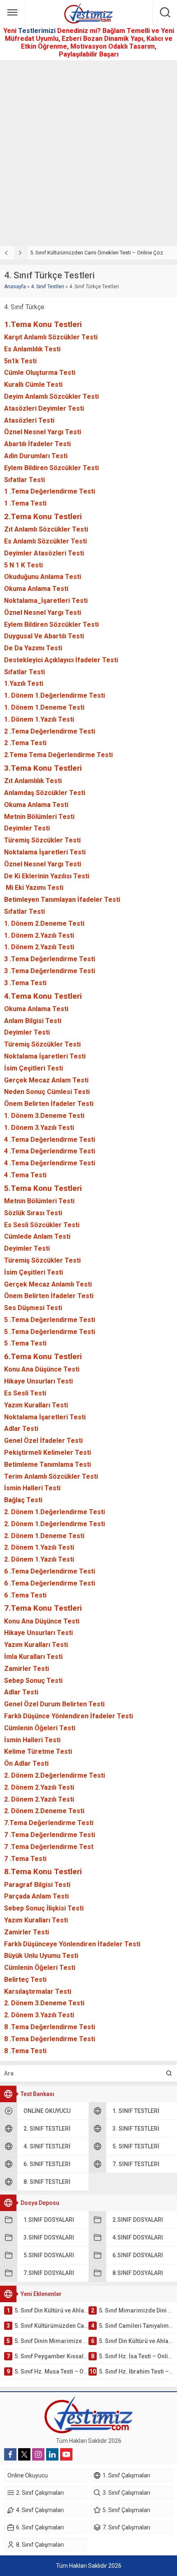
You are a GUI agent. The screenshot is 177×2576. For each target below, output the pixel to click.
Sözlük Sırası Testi (33, 1213)
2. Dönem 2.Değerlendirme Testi (55, 1775)
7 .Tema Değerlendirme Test (49, 1847)
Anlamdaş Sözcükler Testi (45, 793)
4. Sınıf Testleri (48, 287)
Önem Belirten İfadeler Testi (49, 1104)
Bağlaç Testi (23, 1500)
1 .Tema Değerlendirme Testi (50, 491)
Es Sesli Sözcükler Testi (42, 1225)
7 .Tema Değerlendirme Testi (50, 1835)
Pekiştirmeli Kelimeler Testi (48, 1453)
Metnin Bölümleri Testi (39, 817)
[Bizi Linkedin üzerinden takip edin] (52, 2454)
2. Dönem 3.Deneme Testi (44, 2003)
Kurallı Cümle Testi (33, 385)
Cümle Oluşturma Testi (40, 373)
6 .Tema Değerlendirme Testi (50, 1571)
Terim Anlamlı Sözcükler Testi (51, 1476)
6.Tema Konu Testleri (43, 1356)
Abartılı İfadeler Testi (37, 444)
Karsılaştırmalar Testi (38, 1991)
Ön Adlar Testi (26, 1763)
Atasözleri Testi (29, 420)
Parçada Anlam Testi (36, 1896)
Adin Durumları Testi (36, 456)
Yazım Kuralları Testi (36, 1405)
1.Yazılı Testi (24, 683)
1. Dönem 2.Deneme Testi (44, 923)
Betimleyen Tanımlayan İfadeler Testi (62, 900)
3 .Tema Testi (25, 983)
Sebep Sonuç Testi (33, 1681)
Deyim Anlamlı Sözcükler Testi (51, 396)
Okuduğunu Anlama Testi (43, 577)
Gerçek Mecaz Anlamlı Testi (48, 1284)
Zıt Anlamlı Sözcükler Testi (46, 529)
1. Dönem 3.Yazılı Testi (39, 1128)
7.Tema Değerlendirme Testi (49, 1823)
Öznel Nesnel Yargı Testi (43, 432)
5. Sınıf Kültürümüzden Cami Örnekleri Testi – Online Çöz (97, 253)
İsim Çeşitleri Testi (34, 1068)
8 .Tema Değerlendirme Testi (50, 2027)
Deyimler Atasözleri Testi (44, 553)
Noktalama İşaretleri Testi (45, 852)
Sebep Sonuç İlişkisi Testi (44, 1908)
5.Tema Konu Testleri (43, 1188)
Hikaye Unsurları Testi (38, 1381)
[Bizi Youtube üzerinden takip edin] (66, 2454)
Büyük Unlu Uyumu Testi (41, 1956)
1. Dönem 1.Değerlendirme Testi (55, 695)
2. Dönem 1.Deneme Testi (44, 1536)
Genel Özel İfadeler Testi (43, 1441)
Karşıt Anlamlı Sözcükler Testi (51, 337)
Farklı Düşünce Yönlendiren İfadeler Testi (69, 1716)
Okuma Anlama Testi (36, 589)
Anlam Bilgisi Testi (33, 1021)
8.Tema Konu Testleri (43, 1871)
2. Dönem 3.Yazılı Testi (39, 2015)
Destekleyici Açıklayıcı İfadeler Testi (61, 660)
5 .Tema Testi (25, 1343)
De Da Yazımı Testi (33, 648)
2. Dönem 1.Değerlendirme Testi (55, 1512)
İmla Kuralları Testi (33, 1657)
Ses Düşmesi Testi (33, 1308)
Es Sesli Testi (25, 1393)
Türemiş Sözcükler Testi (42, 840)
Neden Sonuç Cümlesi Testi (47, 1092)
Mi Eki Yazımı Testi (34, 888)
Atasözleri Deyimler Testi (44, 408)
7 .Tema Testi (25, 1859)
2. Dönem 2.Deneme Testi (44, 1811)
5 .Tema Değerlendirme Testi (50, 1320)
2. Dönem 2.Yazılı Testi (39, 1787)
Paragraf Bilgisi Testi (37, 1885)
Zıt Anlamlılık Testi (33, 781)
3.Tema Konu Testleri (43, 768)
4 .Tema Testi (25, 1175)
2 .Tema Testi (25, 743)
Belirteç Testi (25, 1980)
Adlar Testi (21, 1429)
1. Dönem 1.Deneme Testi (44, 707)
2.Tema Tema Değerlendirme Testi (58, 755)
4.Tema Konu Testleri (43, 996)
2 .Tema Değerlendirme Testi (50, 731)
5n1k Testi (20, 361)
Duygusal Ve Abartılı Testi (44, 636)
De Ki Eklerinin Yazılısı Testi (47, 876)
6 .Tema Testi (25, 1595)
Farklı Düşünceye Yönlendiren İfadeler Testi (72, 1944)
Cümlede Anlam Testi (37, 1236)
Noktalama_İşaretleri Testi (46, 601)
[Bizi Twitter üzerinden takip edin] (24, 2454)
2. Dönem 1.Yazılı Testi (39, 1547)
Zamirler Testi (27, 1669)
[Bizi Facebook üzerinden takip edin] (10, 2454)
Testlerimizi (38, 31)
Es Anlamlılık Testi (32, 349)
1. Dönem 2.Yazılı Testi (39, 935)
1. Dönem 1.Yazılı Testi (39, 719)
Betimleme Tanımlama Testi (48, 1464)
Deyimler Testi (27, 828)
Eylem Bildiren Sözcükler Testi (51, 468)
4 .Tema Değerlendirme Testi (50, 1140)
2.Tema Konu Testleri (43, 516)
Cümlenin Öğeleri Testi (40, 1728)
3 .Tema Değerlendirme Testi (50, 959)
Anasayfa (15, 287)
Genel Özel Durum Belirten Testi (54, 1704)
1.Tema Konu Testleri (43, 324)
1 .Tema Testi (25, 503)
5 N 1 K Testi (23, 565)
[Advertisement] (88, 153)
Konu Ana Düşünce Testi (42, 1369)
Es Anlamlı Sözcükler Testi (45, 541)
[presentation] (7, 253)
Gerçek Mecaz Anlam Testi (46, 1080)
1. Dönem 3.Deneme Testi (44, 1116)
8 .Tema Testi (25, 2051)
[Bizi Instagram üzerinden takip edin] (38, 2454)
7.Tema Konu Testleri (43, 1608)
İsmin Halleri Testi (32, 1488)
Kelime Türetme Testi (38, 1751)
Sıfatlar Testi (24, 480)
